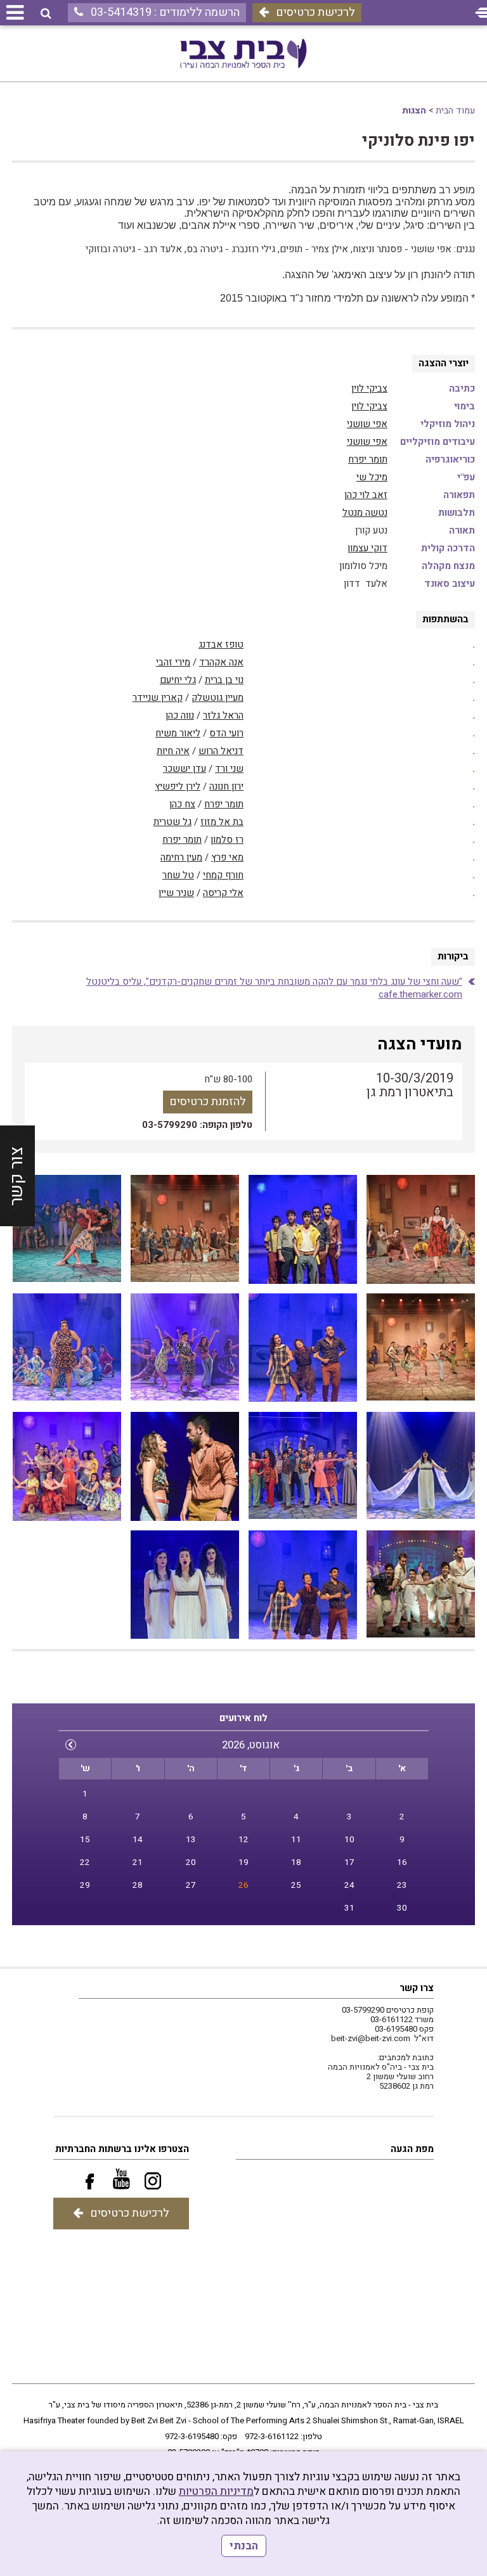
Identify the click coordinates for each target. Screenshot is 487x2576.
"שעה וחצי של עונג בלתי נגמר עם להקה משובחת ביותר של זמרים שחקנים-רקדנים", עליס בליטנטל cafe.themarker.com (274, 988)
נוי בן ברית (224, 680)
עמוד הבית (455, 111)
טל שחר (178, 875)
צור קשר (17, 1176)
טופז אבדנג (221, 644)
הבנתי (244, 2546)
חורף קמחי (223, 875)
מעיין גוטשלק (218, 698)
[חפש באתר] (46, 14)
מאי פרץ (227, 857)
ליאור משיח (178, 733)
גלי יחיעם (178, 680)
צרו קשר (417, 1988)
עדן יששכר (185, 769)
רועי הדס (226, 733)
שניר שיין (176, 893)
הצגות (414, 111)
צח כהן (182, 804)
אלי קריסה (223, 893)
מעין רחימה (181, 857)
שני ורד (229, 769)
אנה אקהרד (221, 662)
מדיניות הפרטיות (216, 2491)
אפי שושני (367, 424)
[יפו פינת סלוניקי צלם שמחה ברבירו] (421, 1229)
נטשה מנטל (365, 513)
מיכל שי (372, 477)
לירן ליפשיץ (178, 786)
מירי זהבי (173, 662)
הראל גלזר (223, 715)
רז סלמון (227, 840)
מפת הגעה (412, 2149)
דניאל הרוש (221, 751)
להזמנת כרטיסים (208, 1102)
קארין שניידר (158, 698)
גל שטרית (172, 822)
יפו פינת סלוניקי (419, 141)
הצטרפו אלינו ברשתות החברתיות (122, 2149)
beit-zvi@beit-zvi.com (371, 2038)
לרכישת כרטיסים (315, 12)
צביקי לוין (369, 388)
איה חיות (173, 751)
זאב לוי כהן (366, 495)
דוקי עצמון (367, 548)
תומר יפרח (368, 459)
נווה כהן (180, 715)
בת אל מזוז (222, 822)
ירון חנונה (226, 786)
